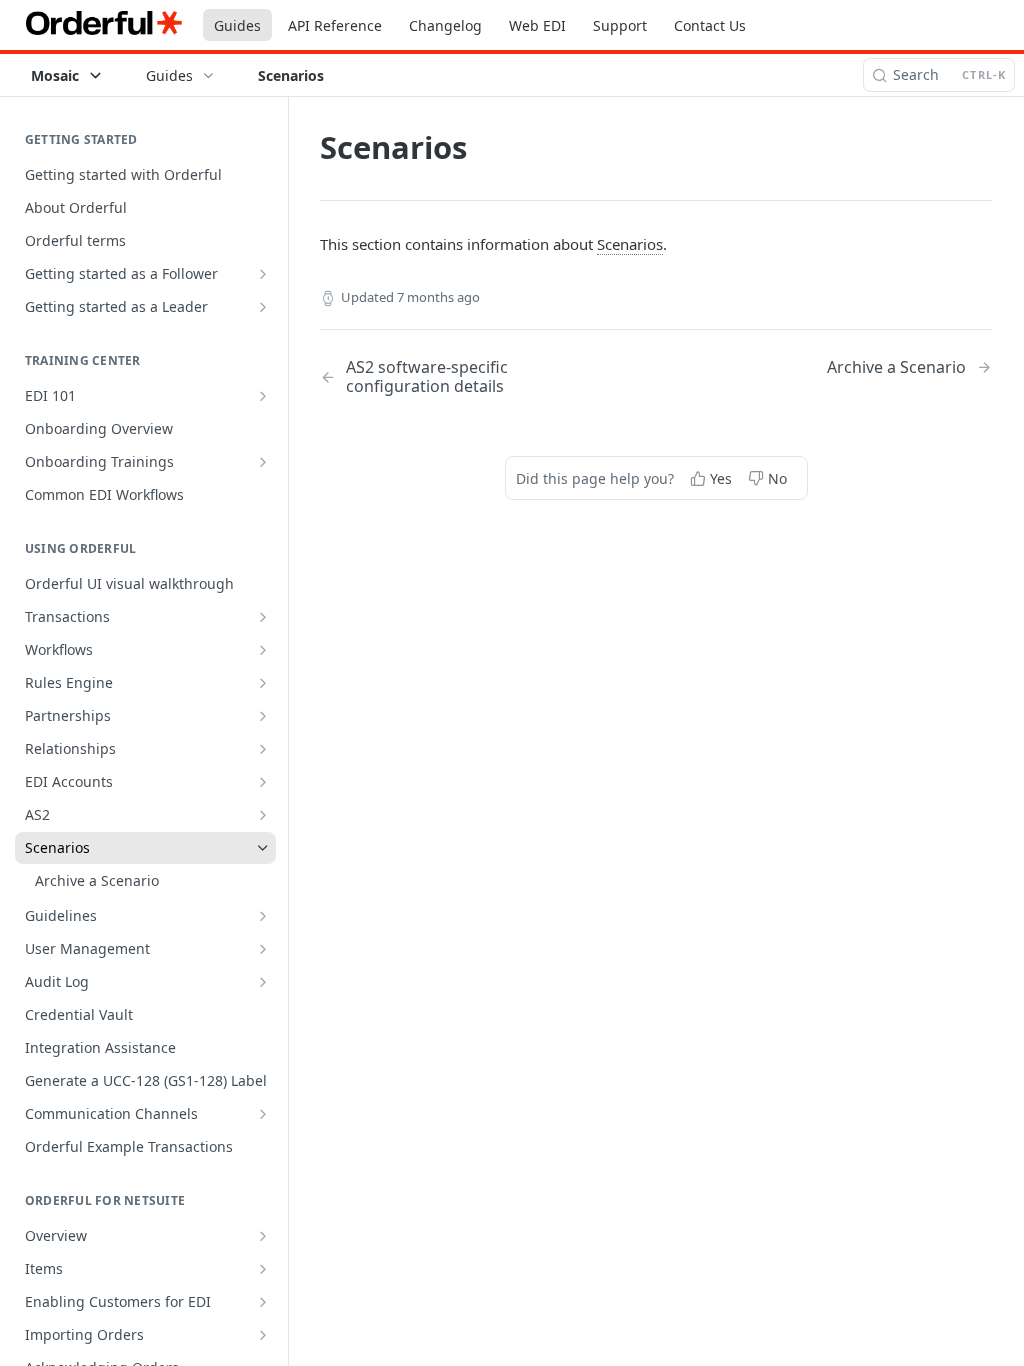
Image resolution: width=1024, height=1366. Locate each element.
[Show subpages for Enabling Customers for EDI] (263, 1302)
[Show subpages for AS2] (263, 815)
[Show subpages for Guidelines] (263, 916)
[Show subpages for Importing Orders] (263, 1335)
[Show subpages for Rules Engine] (263, 683)
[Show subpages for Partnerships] (263, 716)
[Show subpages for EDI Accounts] (263, 782)
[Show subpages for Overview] (263, 1236)
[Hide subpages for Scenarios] (263, 848)
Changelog (445, 25)
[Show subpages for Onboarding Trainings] (263, 462)
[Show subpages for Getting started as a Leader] (263, 307)
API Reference (335, 25)
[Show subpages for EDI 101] (263, 396)
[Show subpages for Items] (263, 1269)
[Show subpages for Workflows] (263, 650)
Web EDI (537, 25)
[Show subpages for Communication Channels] (263, 1114)
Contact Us (710, 25)
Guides (237, 25)
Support (620, 25)
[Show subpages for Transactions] (263, 617)
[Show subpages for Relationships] (263, 749)
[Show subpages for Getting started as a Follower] (263, 274)
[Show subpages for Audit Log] (263, 982)
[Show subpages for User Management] (263, 949)
